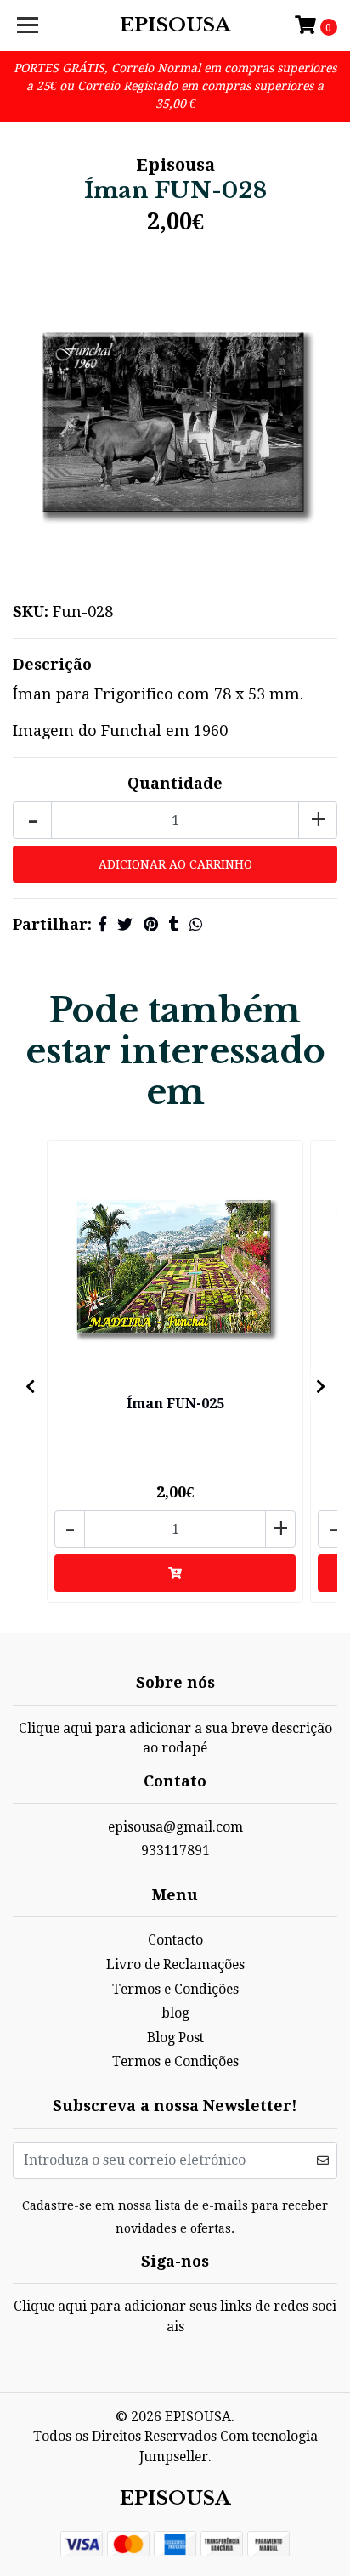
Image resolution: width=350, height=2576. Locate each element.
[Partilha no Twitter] (125, 924)
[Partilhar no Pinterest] (151, 924)
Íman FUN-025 (175, 1404)
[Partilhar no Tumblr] (174, 924)
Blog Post (175, 2038)
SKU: (31, 611)
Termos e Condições (175, 1989)
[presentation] (30, 1386)
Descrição (52, 664)
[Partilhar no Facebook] (102, 924)
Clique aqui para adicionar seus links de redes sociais (175, 2316)
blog (175, 2013)
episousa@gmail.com (175, 1827)
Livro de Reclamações (175, 1965)
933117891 (175, 1851)
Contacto (175, 1940)
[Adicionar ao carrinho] (175, 1573)
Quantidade (175, 783)
